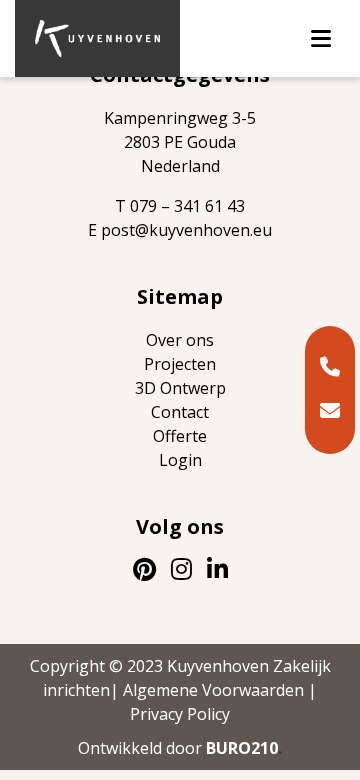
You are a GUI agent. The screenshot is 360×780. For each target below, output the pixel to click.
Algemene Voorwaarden (213, 690)
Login (180, 460)
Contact (180, 412)
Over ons (180, 340)
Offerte (180, 436)
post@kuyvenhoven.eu (186, 230)
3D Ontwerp (180, 388)
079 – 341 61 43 (187, 206)
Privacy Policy (180, 714)
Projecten (180, 364)
